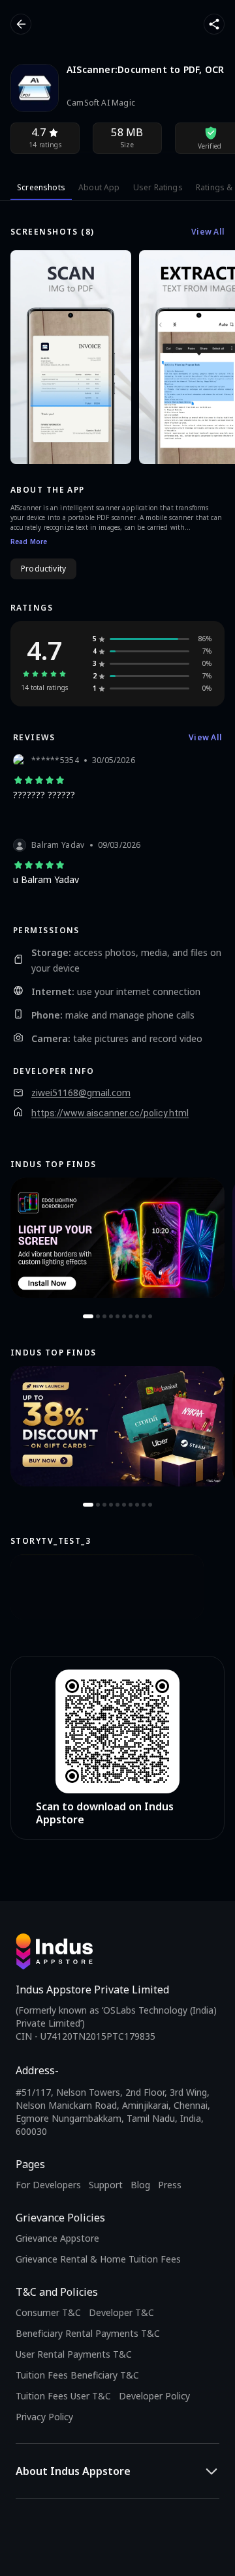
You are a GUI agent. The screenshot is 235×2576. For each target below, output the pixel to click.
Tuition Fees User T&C (63, 2396)
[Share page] (214, 24)
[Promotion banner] (117, 1426)
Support (106, 2185)
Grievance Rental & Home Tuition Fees (98, 2259)
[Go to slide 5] (117, 1316)
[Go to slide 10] (150, 1316)
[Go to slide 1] (88, 1316)
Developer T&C (121, 2312)
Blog (140, 2185)
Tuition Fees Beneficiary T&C (77, 2375)
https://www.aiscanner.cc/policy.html (110, 1113)
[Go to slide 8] (137, 1316)
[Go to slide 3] (104, 1316)
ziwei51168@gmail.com (81, 1093)
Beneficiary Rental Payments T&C (88, 2333)
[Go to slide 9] (144, 1316)
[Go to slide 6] (124, 1316)
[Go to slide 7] (131, 1316)
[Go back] (21, 24)
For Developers (48, 2185)
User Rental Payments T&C (74, 2354)
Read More (29, 542)
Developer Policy (154, 2396)
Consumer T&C (48, 2312)
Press (170, 2185)
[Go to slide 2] (98, 1316)
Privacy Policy (44, 2417)
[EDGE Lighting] (117, 1238)
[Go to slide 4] (111, 1316)
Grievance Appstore (57, 2238)
